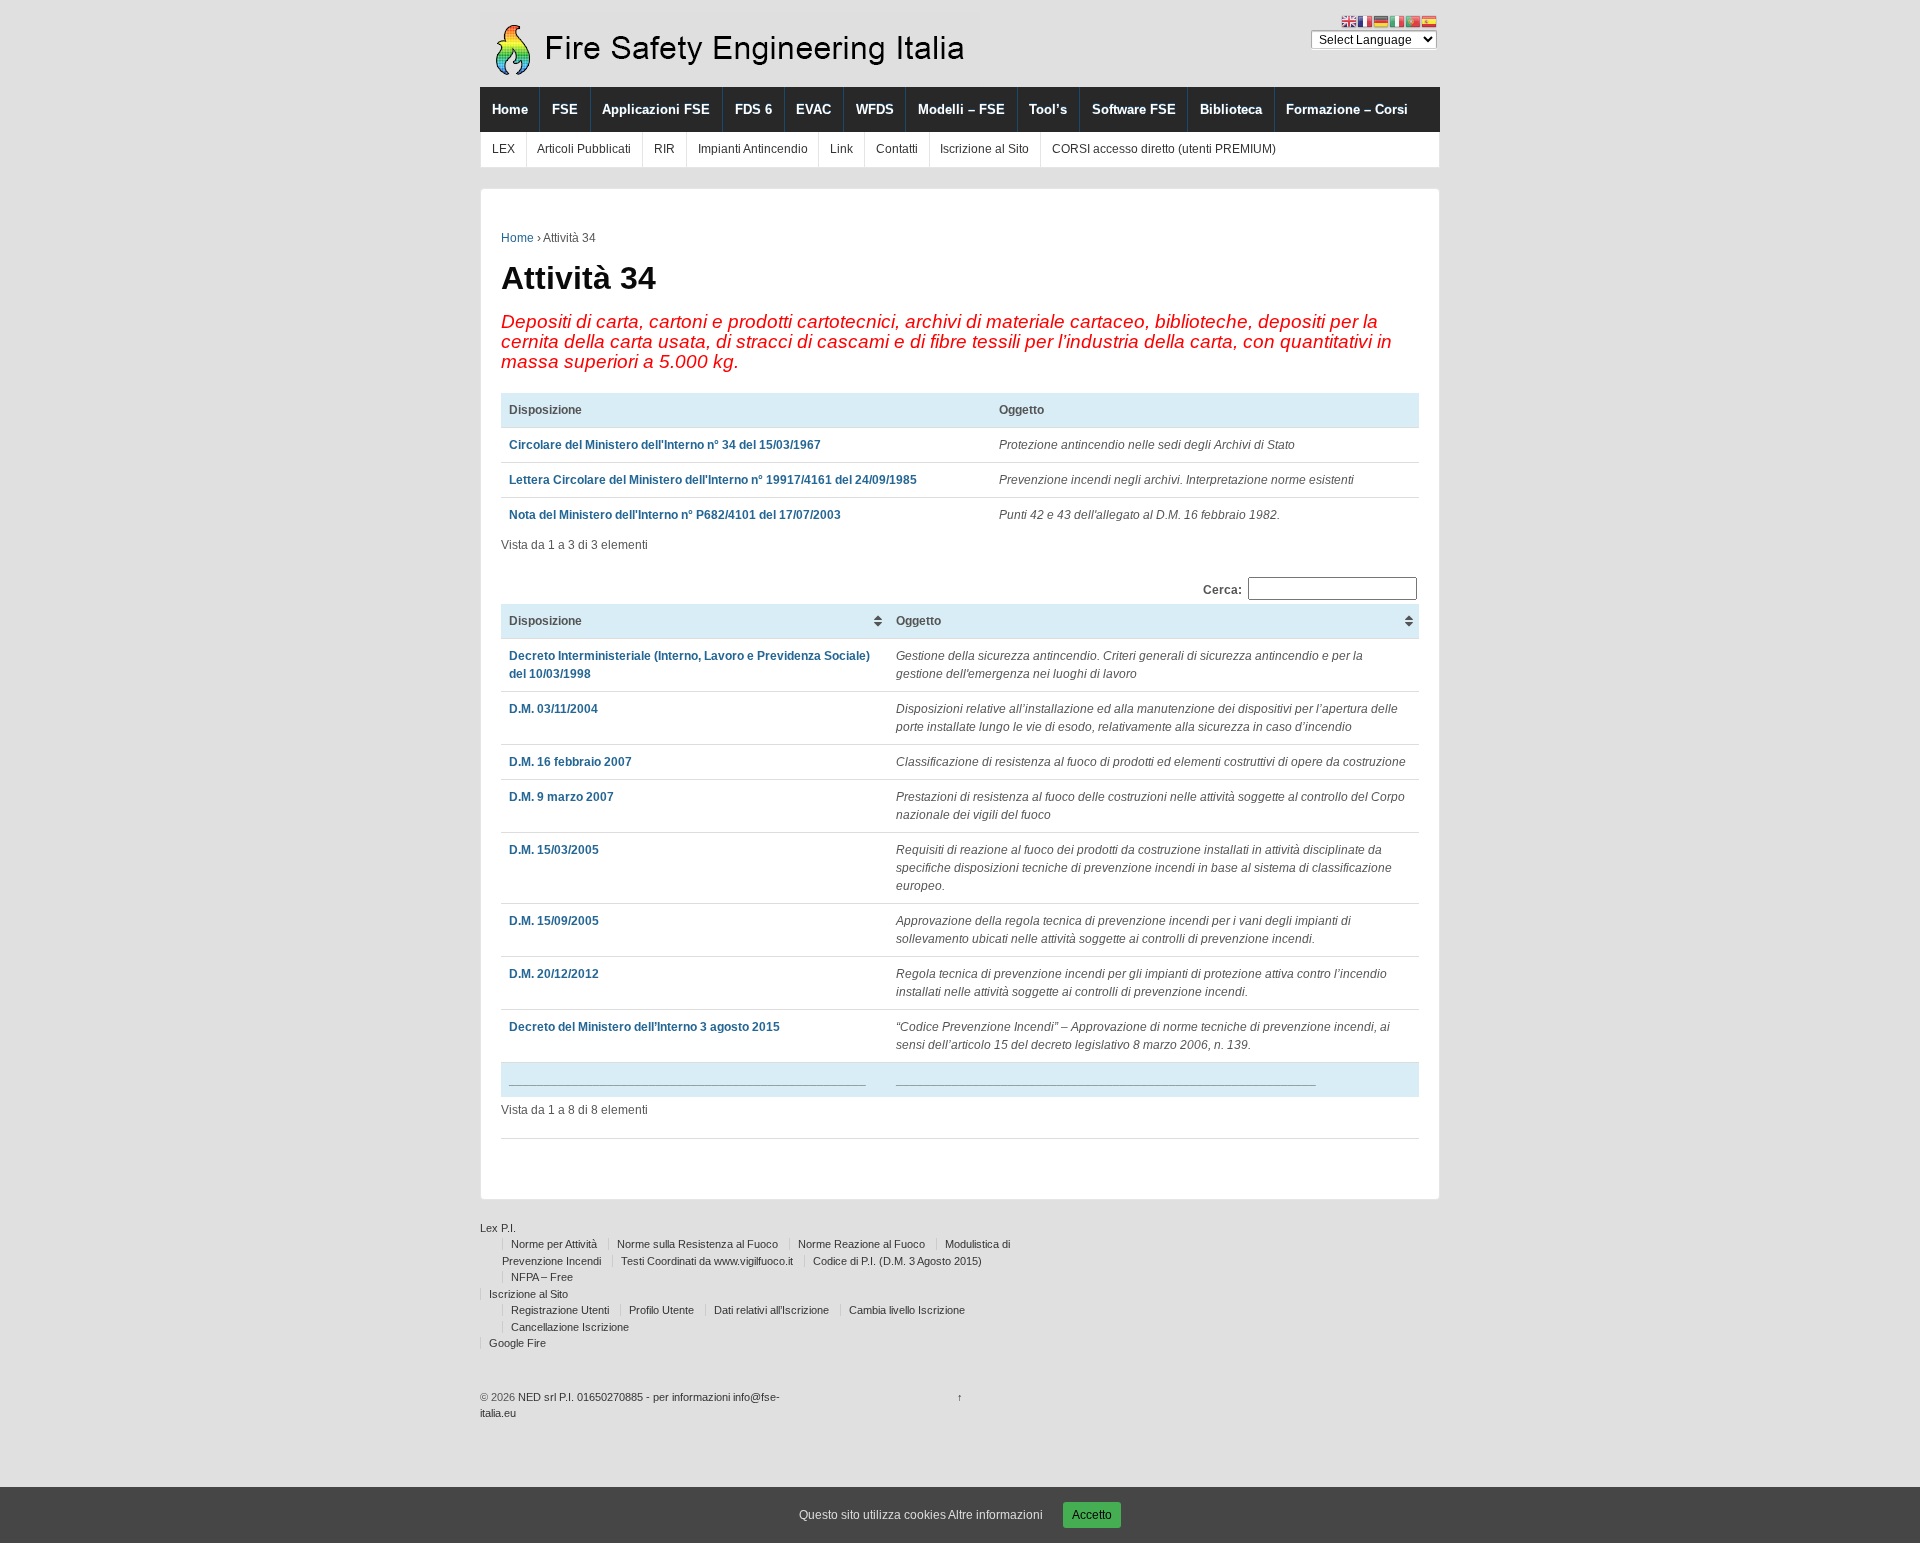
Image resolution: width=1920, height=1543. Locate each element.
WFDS (875, 109)
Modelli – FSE (961, 109)
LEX (503, 149)
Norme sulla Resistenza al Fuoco (697, 1244)
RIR (664, 149)
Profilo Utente (661, 1310)
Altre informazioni (995, 1515)
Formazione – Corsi (1347, 109)
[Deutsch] (1381, 21)
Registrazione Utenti (560, 1310)
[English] (1349, 21)
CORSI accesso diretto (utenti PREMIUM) (1164, 149)
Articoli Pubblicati (584, 149)
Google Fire (517, 1343)
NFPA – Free (542, 1277)
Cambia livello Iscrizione (907, 1310)
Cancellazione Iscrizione (570, 1327)
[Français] (1365, 21)
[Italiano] (1397, 21)
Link (841, 149)
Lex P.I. (498, 1228)
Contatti (897, 149)
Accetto (1092, 1515)
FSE (565, 109)
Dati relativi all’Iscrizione (771, 1310)
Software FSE (1134, 109)
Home (510, 109)
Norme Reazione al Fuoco (861, 1244)
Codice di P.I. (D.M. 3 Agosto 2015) (897, 1261)
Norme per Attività (554, 1244)
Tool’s (1048, 109)
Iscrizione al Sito (984, 149)
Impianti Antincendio (753, 149)
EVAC (813, 109)
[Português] (1413, 21)
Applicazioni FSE (656, 109)
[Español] (1429, 21)
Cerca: (1222, 589)
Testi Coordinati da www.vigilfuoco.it (707, 1261)
